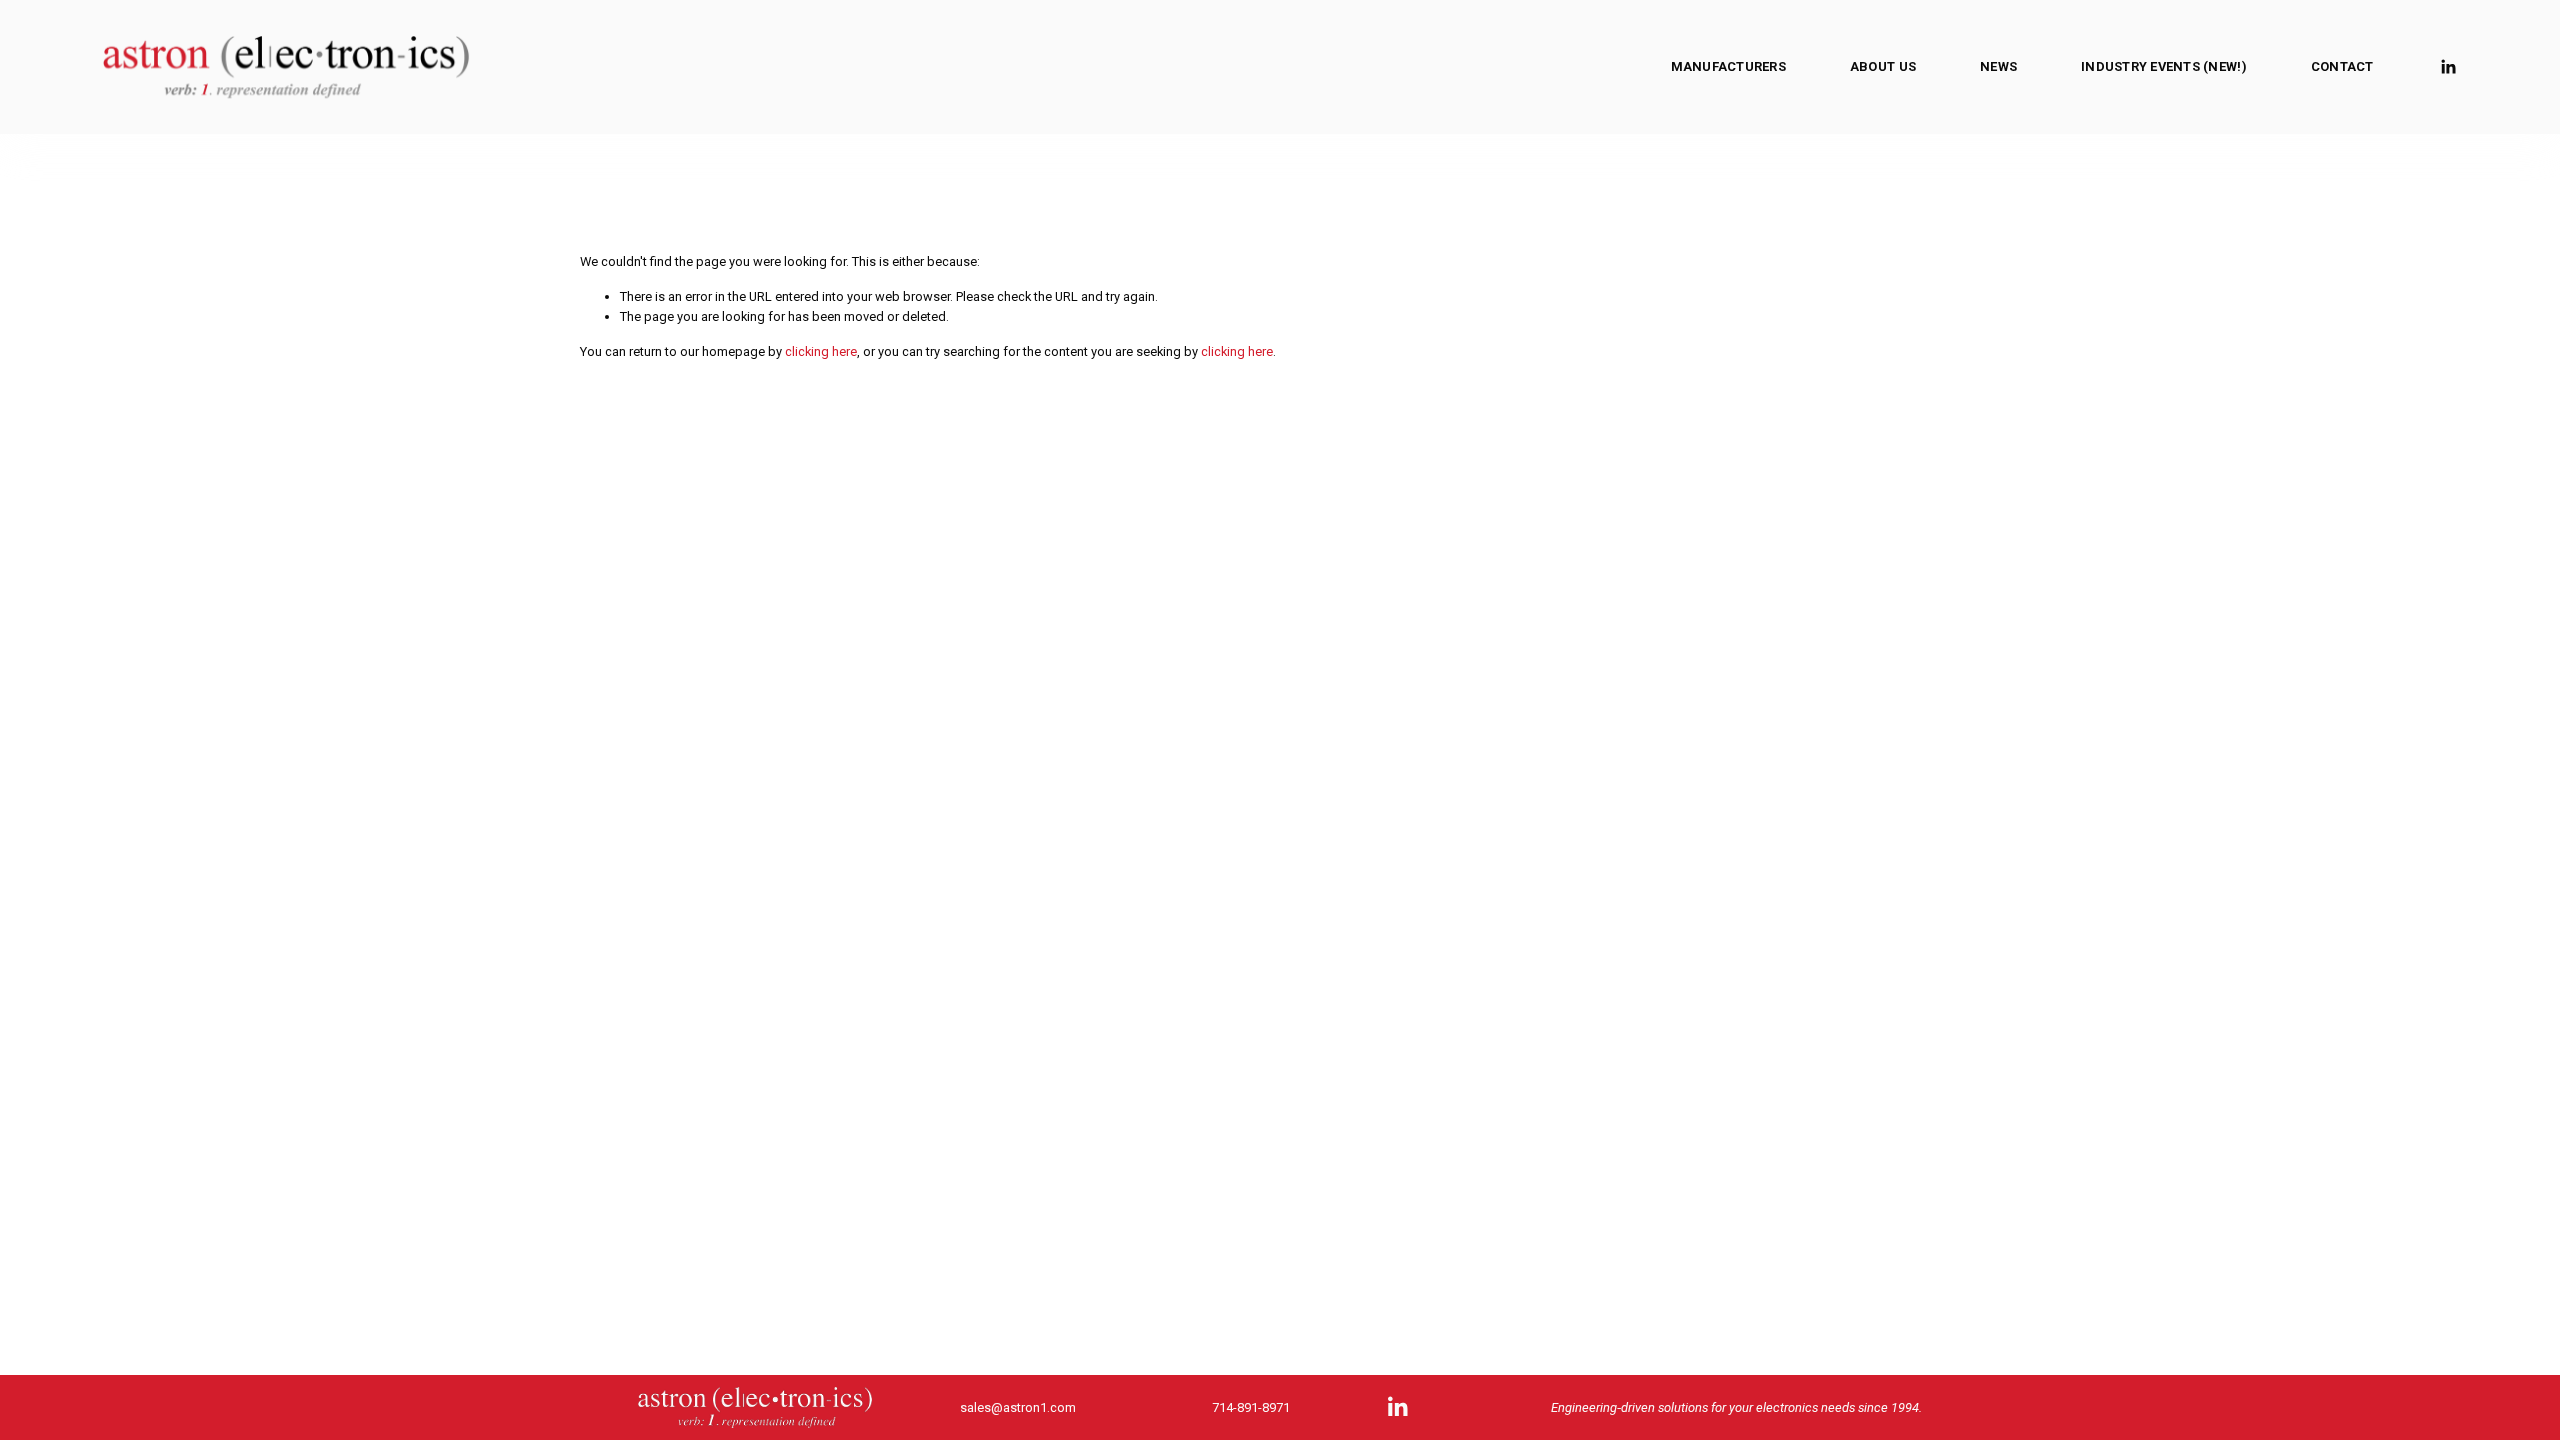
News (1998, 66)
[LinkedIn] (2448, 67)
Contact (2342, 66)
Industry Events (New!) (2164, 66)
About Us (1883, 66)
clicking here (821, 351)
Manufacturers (1728, 66)
